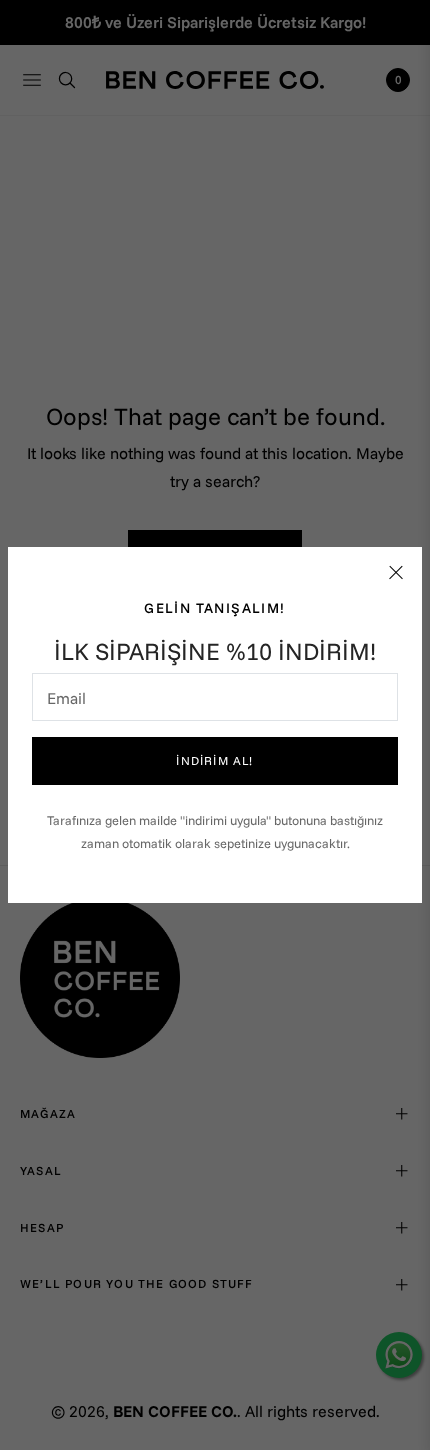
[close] (396, 573)
